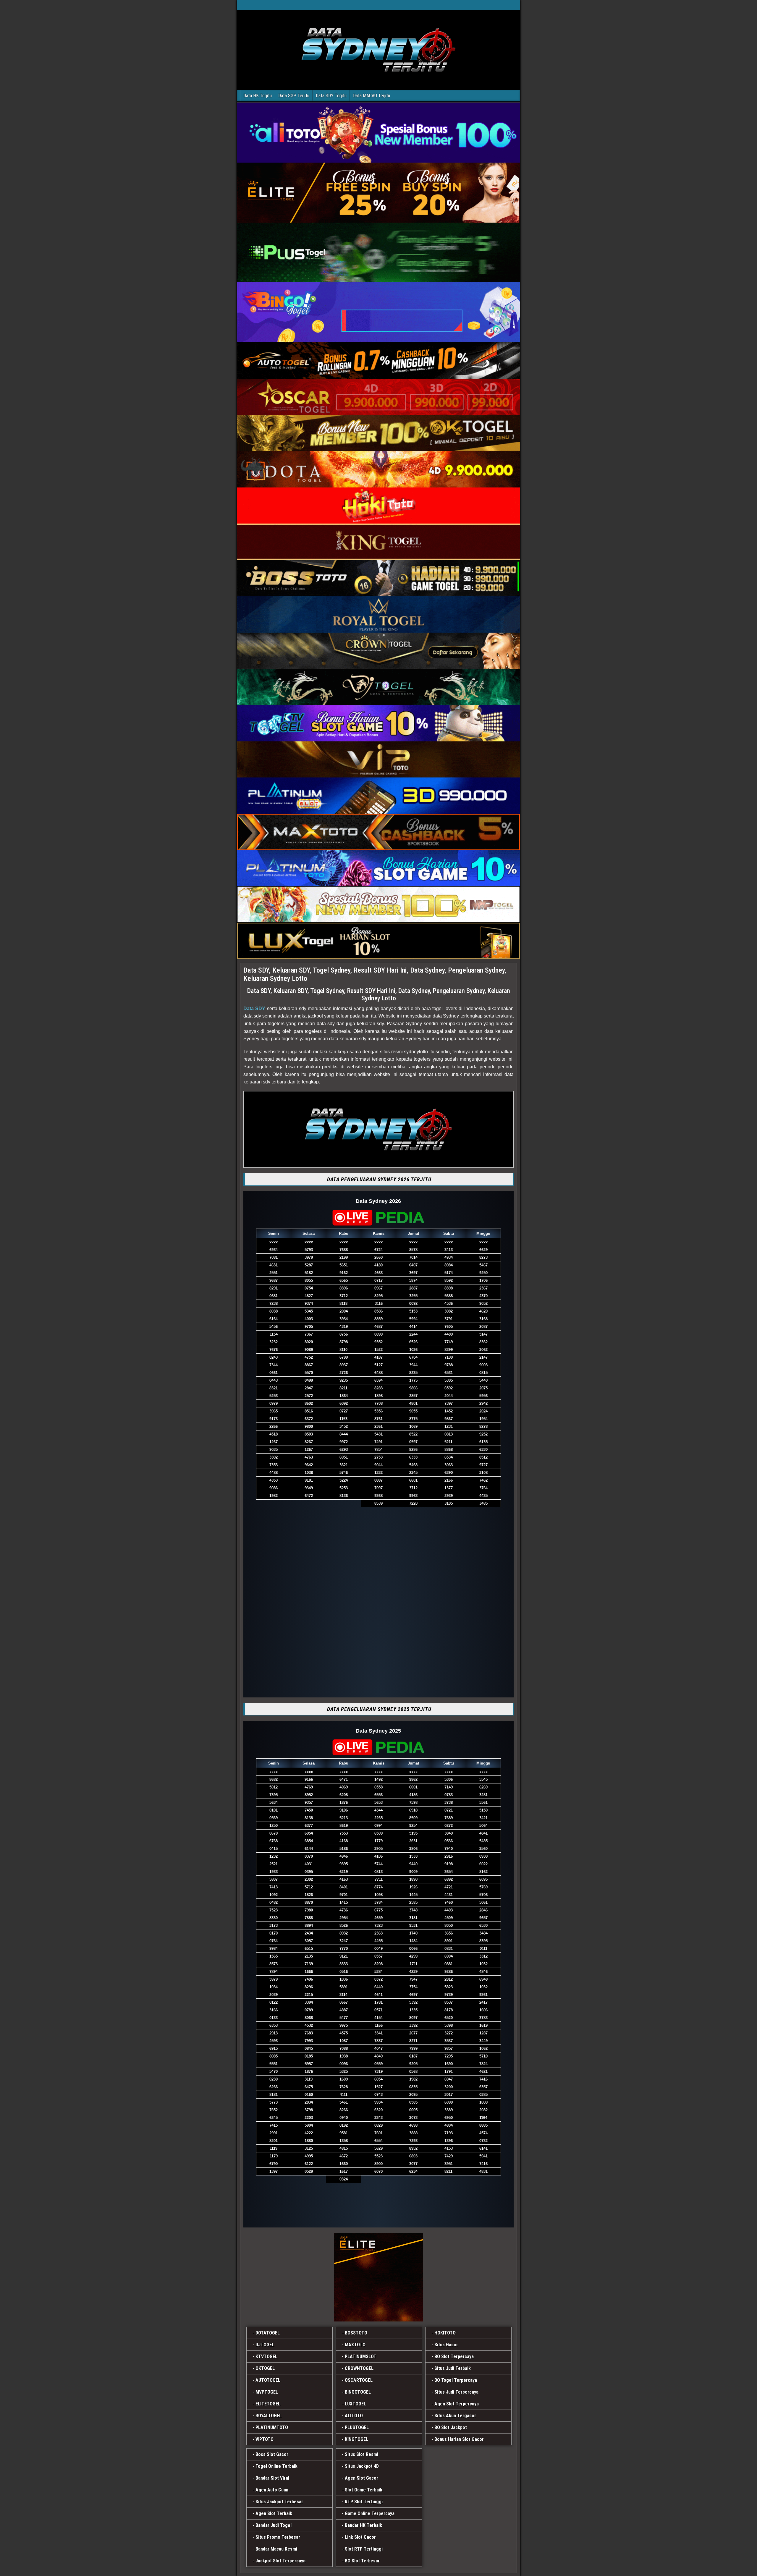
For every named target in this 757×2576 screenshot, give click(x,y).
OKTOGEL (265, 2368)
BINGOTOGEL (358, 2392)
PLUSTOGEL (357, 2427)
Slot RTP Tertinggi (364, 2549)
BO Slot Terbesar (362, 2561)
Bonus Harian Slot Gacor (459, 2439)
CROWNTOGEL (359, 2368)
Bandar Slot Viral (272, 2478)
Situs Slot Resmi (361, 2454)
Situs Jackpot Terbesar (279, 2502)
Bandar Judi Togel (274, 2525)
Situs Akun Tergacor (455, 2416)
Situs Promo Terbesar (278, 2537)
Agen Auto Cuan (272, 2490)
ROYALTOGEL (268, 2416)
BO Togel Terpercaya (456, 2380)
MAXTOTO (355, 2345)
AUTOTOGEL (268, 2380)
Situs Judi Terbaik (453, 2368)
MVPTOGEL (267, 2392)
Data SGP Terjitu (294, 96)
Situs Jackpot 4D (362, 2466)
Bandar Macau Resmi (276, 2549)
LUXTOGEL (355, 2404)
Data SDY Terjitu (331, 96)
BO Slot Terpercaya (454, 2357)
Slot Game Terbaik (364, 2490)
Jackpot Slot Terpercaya (280, 2561)
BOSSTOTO (356, 2333)
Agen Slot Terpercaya (457, 2404)
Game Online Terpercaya (370, 2513)
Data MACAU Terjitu (372, 96)
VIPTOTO (265, 2439)
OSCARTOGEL (359, 2380)
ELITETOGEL (268, 2404)
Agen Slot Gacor (361, 2478)
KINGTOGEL (356, 2439)
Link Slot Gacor (360, 2537)
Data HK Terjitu (258, 96)
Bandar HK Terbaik (363, 2525)
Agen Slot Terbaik (274, 2513)
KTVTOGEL (266, 2357)
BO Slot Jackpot (451, 2427)
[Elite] (378, 2277)
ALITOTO (354, 2416)
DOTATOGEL (268, 2333)
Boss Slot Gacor (272, 2454)
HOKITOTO (445, 2333)
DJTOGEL (265, 2345)
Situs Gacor (446, 2345)
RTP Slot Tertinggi (364, 2502)
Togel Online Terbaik (276, 2466)
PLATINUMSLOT (361, 2357)
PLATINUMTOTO (272, 2427)
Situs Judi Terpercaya (456, 2392)
